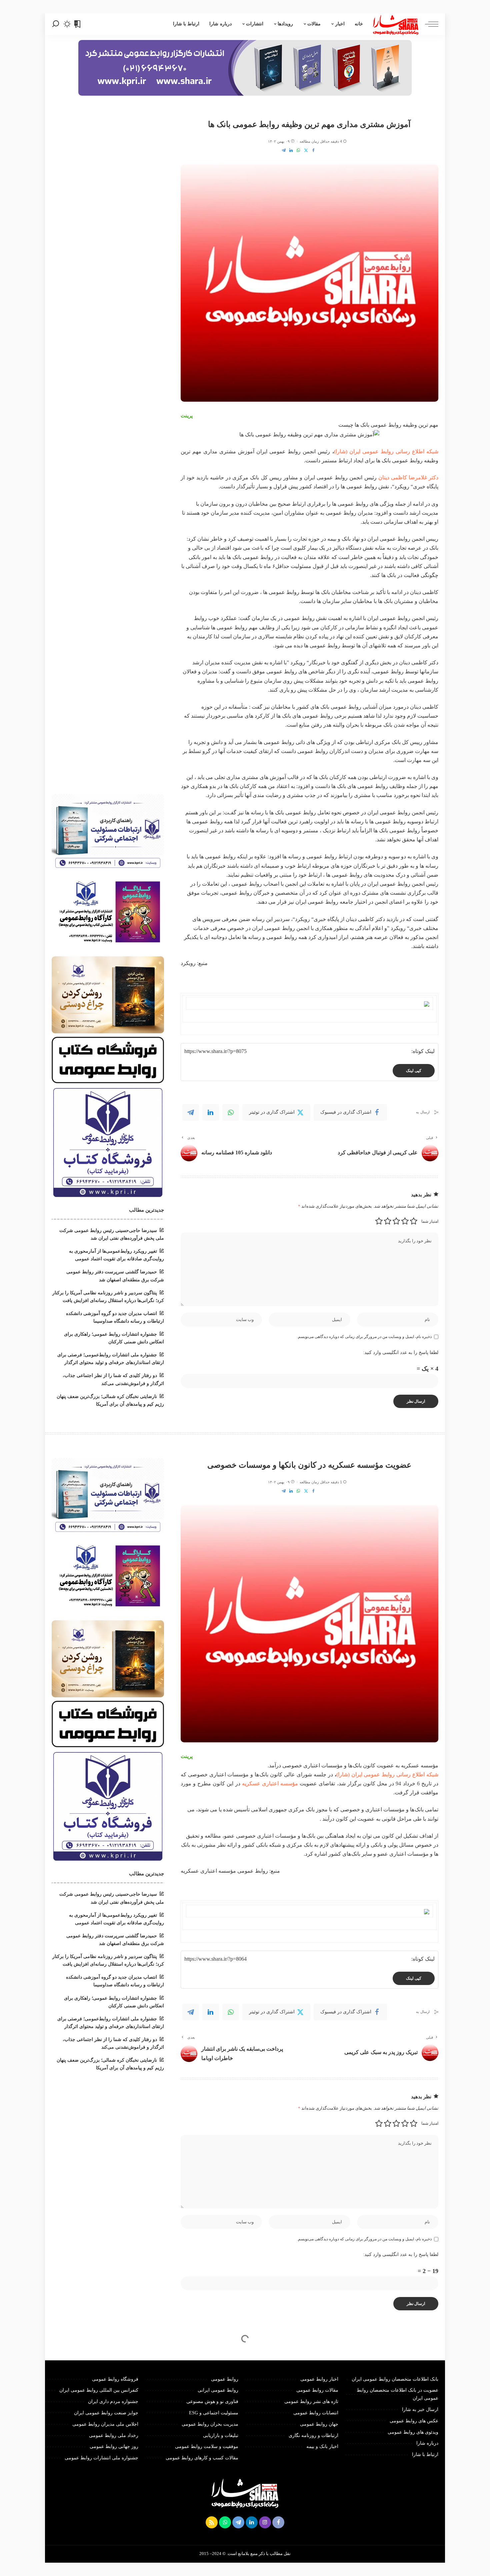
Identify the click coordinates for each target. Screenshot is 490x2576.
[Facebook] (313, 150)
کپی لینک (414, 1071)
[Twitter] (306, 150)
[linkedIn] (211, 1112)
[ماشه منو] (428, 24)
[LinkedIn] (291, 150)
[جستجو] (56, 24)
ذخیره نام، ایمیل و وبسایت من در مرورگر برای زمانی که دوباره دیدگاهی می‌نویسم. (364, 1337)
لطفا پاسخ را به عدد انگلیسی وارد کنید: (401, 1352)
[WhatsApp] (298, 150)
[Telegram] (284, 150)
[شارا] (396, 24)
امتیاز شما (430, 1221)
